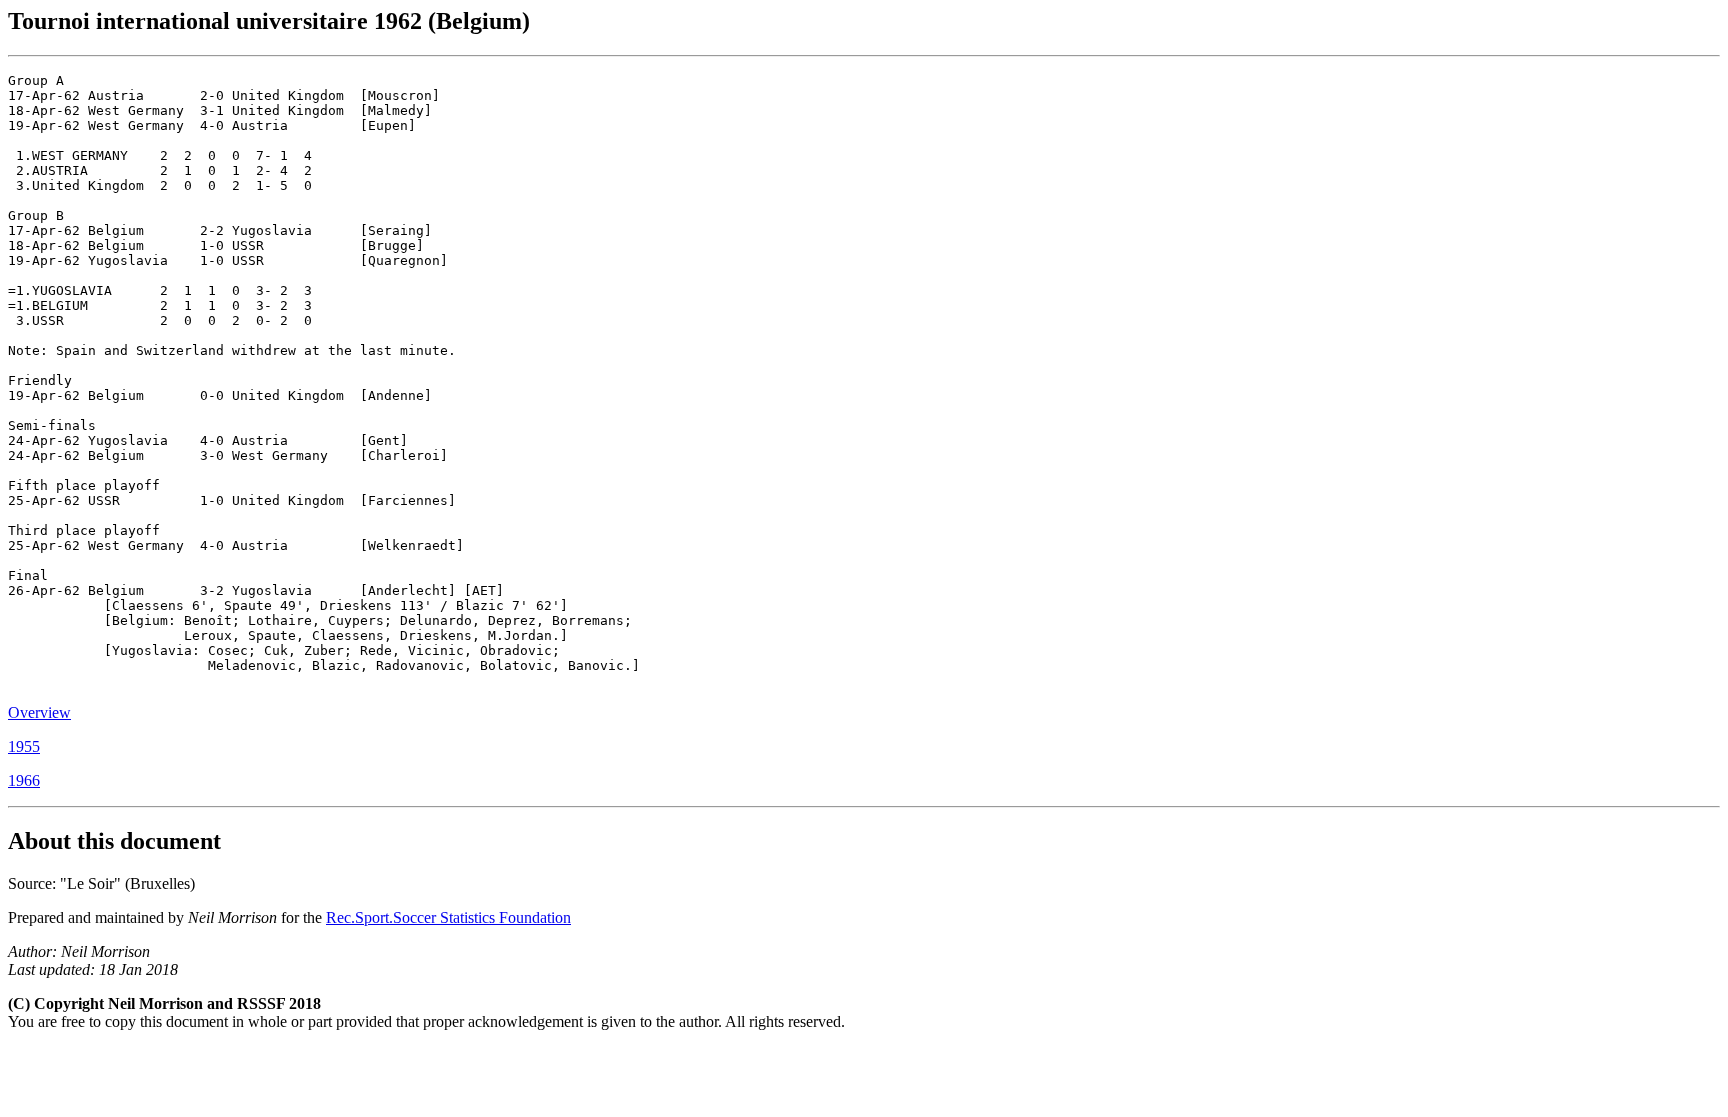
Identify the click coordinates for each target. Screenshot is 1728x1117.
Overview (39, 712)
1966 (24, 780)
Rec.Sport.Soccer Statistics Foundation (448, 917)
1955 (24, 746)
